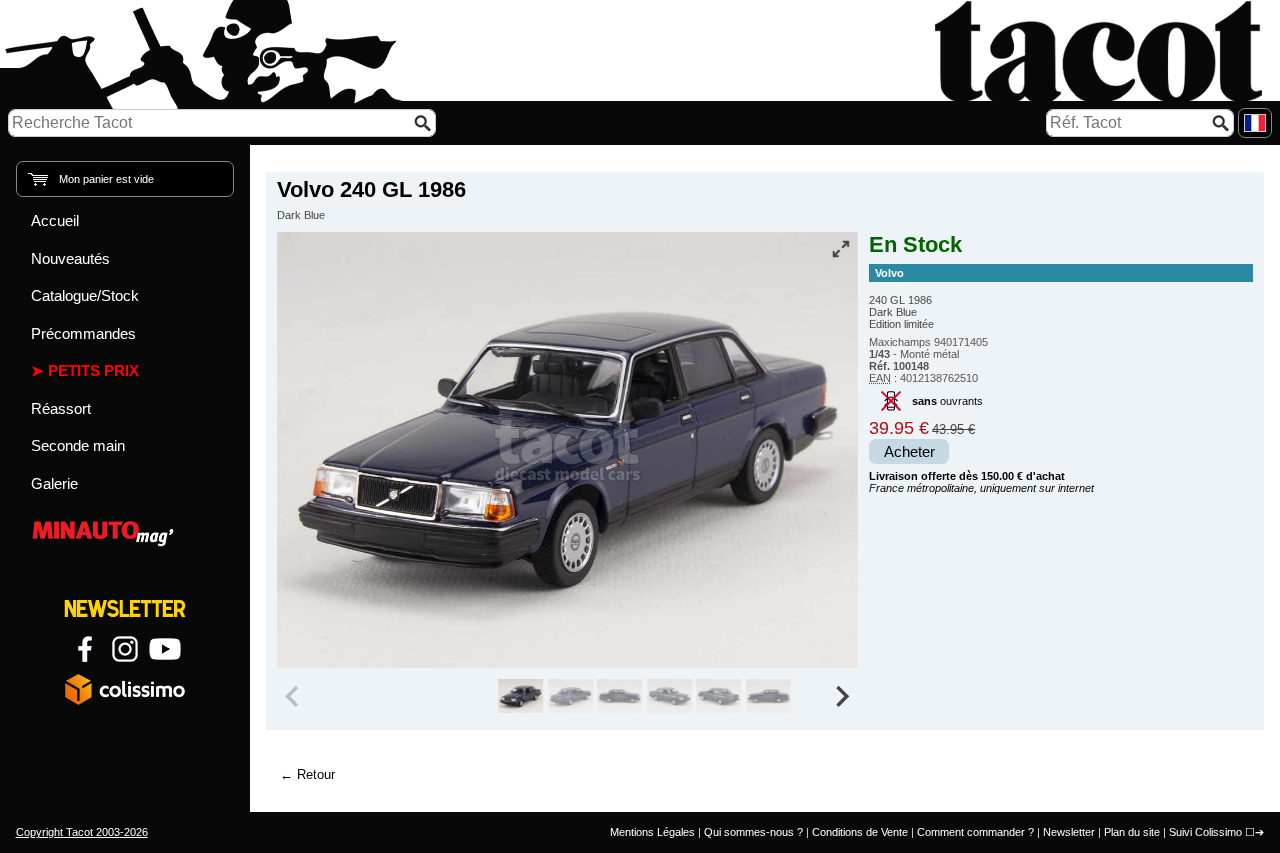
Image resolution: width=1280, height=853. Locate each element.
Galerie (54, 483)
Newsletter (1069, 832)
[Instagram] (125, 649)
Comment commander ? (975, 832)
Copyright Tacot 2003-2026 (82, 832)
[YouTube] (165, 649)
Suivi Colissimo (1205, 832)
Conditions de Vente (860, 832)
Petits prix (93, 370)
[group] (520, 696)
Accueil (55, 220)
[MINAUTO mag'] (125, 530)
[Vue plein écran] (841, 249)
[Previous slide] (294, 696)
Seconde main (78, 445)
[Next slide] (842, 696)
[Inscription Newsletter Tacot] (125, 609)
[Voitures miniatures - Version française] (1255, 123)
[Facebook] (85, 649)
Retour (316, 774)
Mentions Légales (652, 832)
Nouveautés (70, 258)
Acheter (909, 452)
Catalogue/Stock (85, 295)
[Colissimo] (125, 689)
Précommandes (83, 333)
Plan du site (1132, 832)
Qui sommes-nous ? (753, 832)
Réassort (61, 408)
